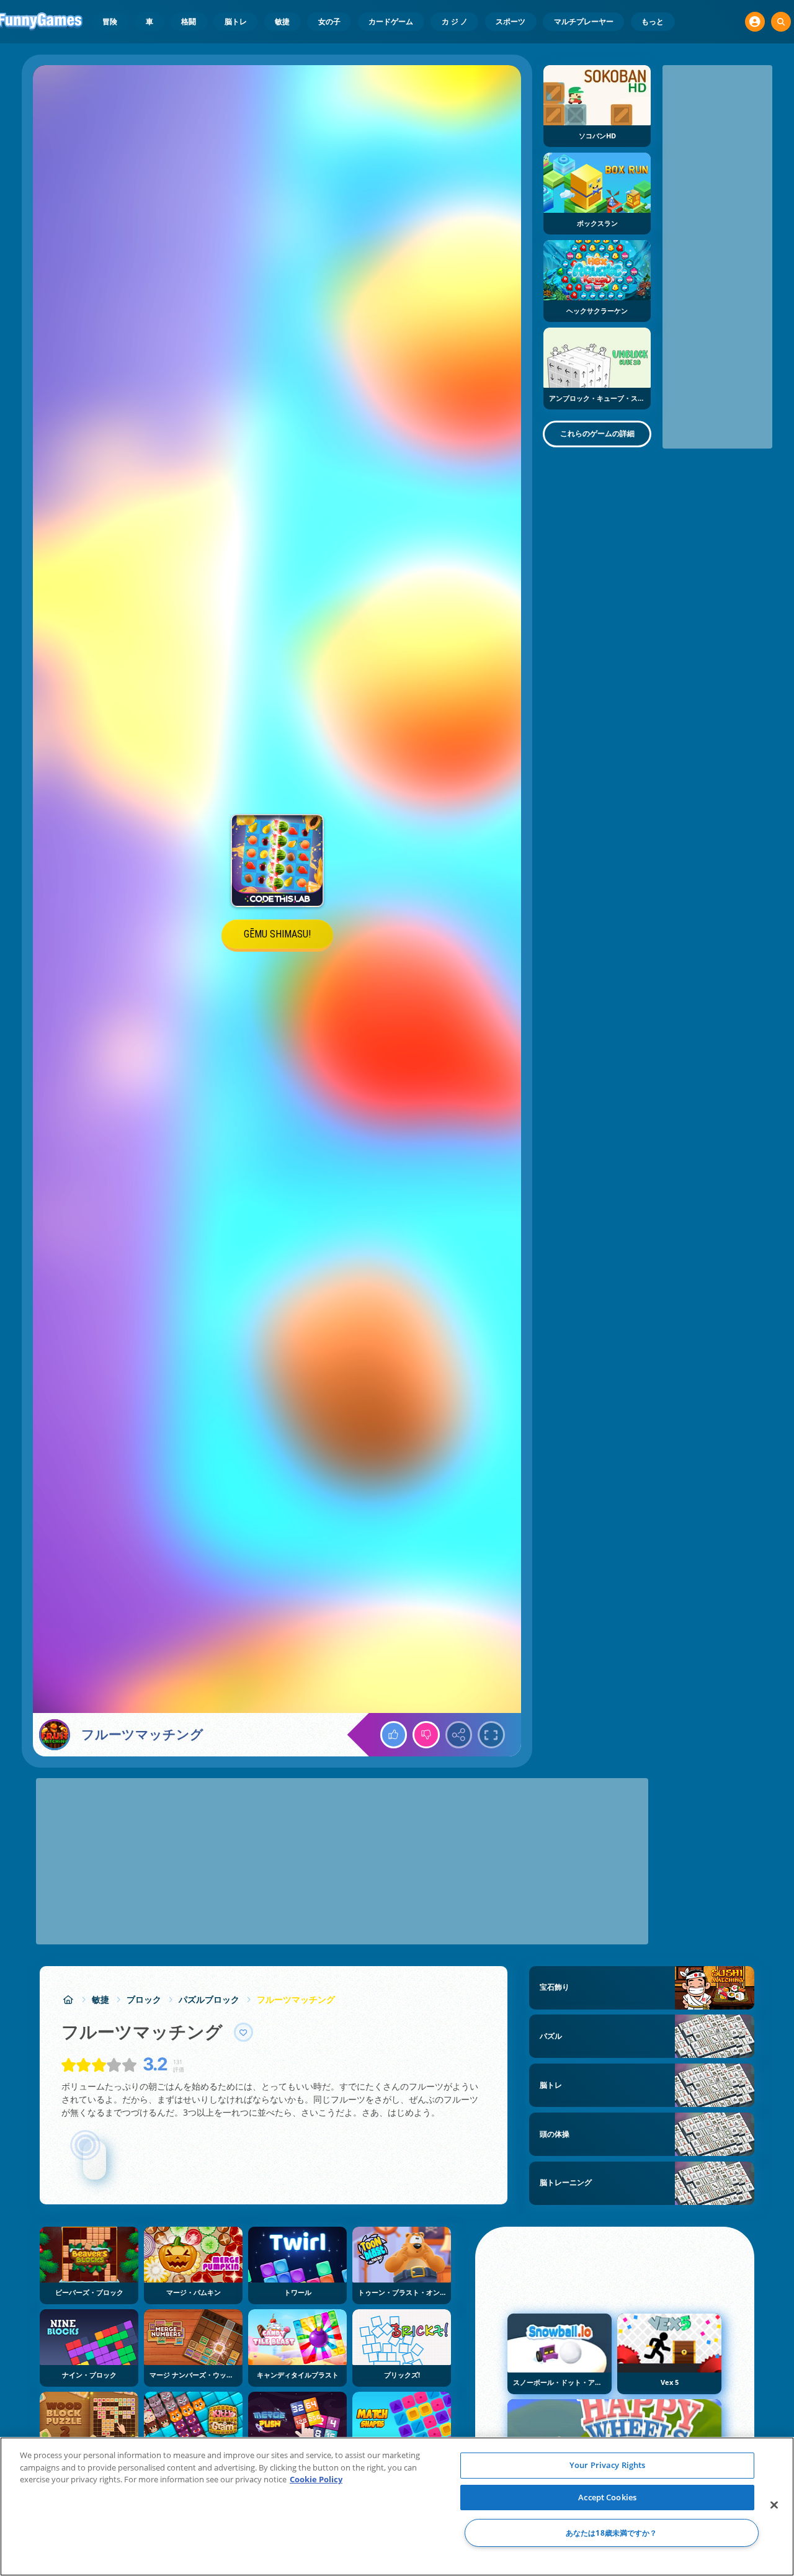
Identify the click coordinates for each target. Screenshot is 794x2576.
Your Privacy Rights (607, 2465)
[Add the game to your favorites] (244, 2033)
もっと (653, 21)
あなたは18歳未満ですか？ (612, 2533)
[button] (755, 22)
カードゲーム (391, 21)
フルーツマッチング (296, 1999)
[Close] (774, 2505)
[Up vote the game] (394, 1735)
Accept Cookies (607, 2497)
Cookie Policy (316, 2479)
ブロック (144, 1999)
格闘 (189, 21)
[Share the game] (459, 1735)
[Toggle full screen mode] (491, 1735)
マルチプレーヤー (584, 21)
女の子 (329, 21)
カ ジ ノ (455, 21)
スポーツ (511, 21)
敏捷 (282, 21)
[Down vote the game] (426, 1735)
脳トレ (236, 21)
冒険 (110, 21)
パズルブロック (209, 1999)
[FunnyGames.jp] (68, 1999)
